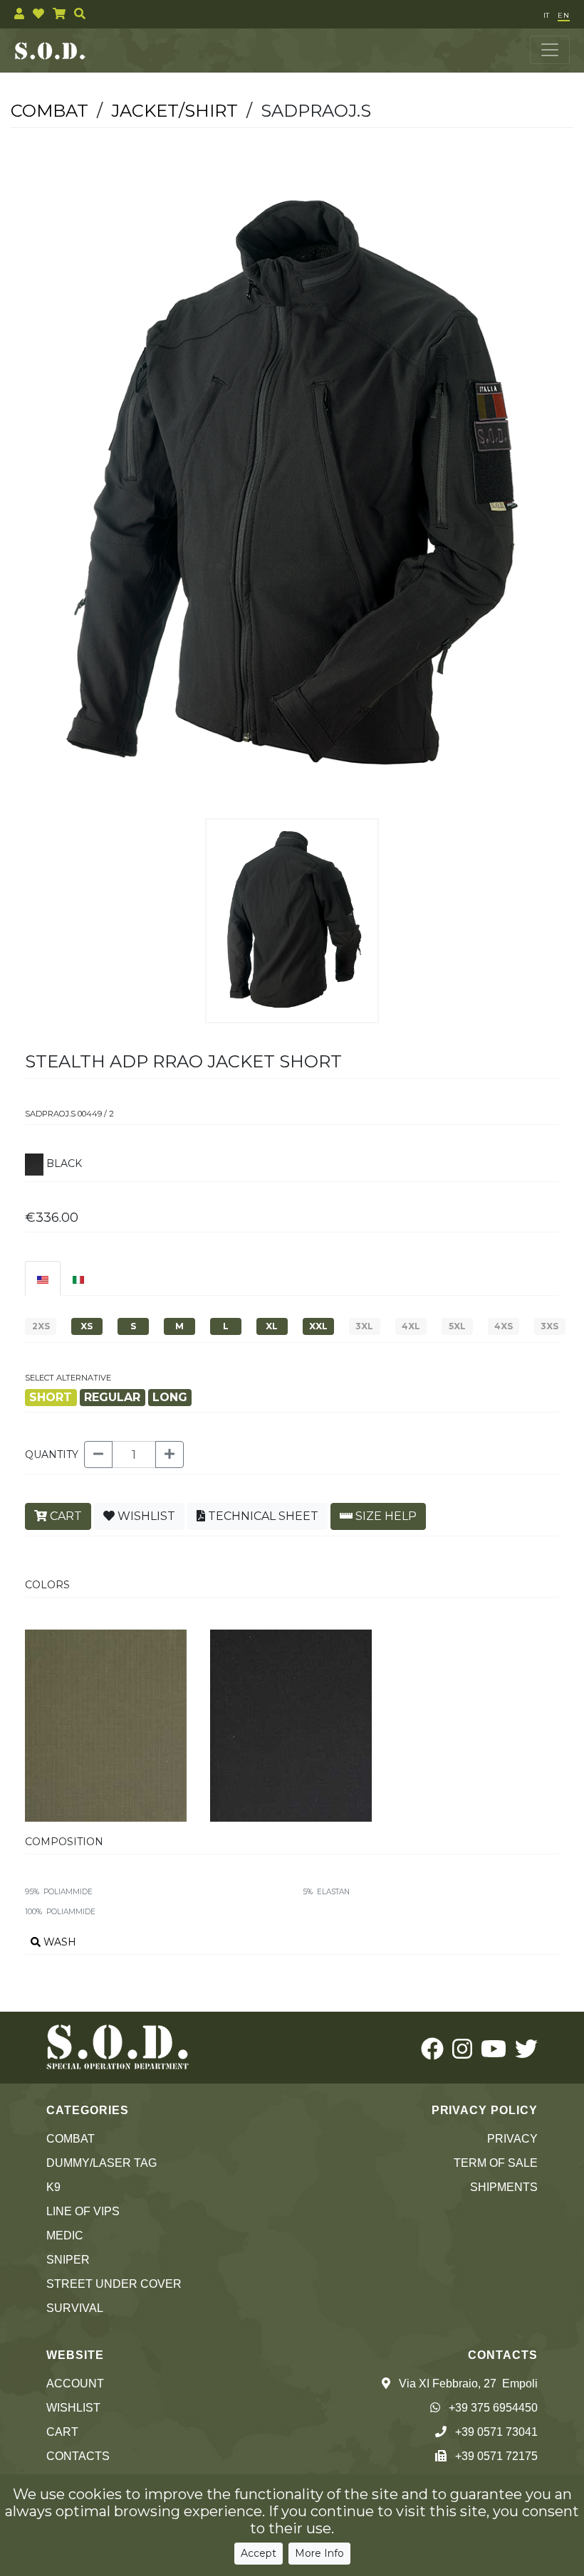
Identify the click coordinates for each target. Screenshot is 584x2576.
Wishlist (73, 2408)
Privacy (512, 2139)
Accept (259, 2553)
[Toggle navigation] (550, 50)
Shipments (504, 2187)
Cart (62, 2432)
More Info (319, 2553)
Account (75, 2384)
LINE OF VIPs (83, 2211)
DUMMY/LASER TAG (101, 2163)
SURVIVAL (75, 2308)
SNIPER (68, 2260)
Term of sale (496, 2163)
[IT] (78, 1278)
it (546, 15)
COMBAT (71, 2139)
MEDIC (65, 2235)
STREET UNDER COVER (114, 2284)
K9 (53, 2187)
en (564, 15)
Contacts (78, 2456)
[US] (43, 1278)
